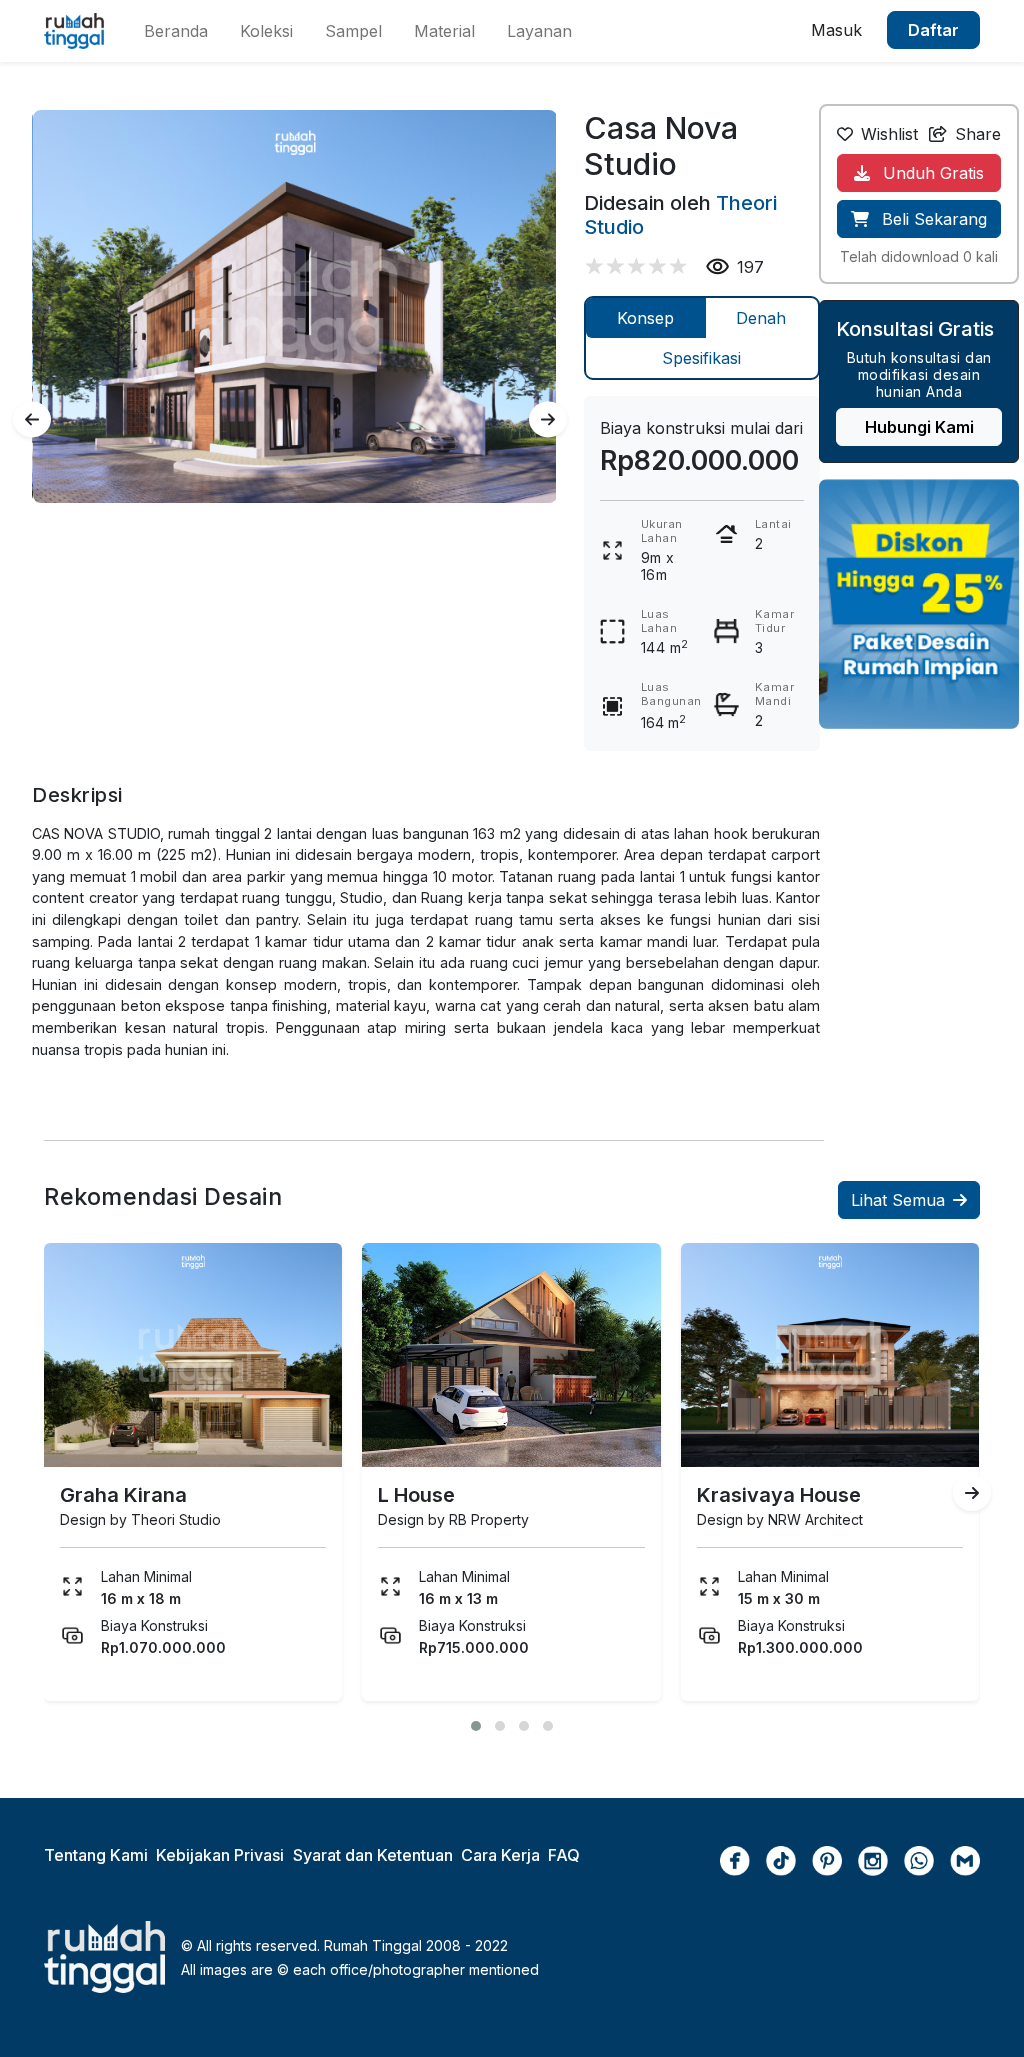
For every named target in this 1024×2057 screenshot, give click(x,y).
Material (444, 31)
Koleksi (266, 31)
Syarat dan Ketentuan (373, 1855)
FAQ (564, 1855)
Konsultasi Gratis (915, 329)
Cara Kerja (500, 1855)
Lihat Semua (898, 1200)
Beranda (176, 31)
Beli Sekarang (932, 219)
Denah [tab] (761, 318)
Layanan (539, 31)
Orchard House (904, 1495)
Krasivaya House (595, 1495)
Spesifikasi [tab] (701, 358)
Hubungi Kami (919, 427)
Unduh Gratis (931, 173)
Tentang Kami (96, 1855)
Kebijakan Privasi (220, 1855)
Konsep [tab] (645, 318)
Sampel (353, 31)
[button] (476, 1726)
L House (232, 1495)
